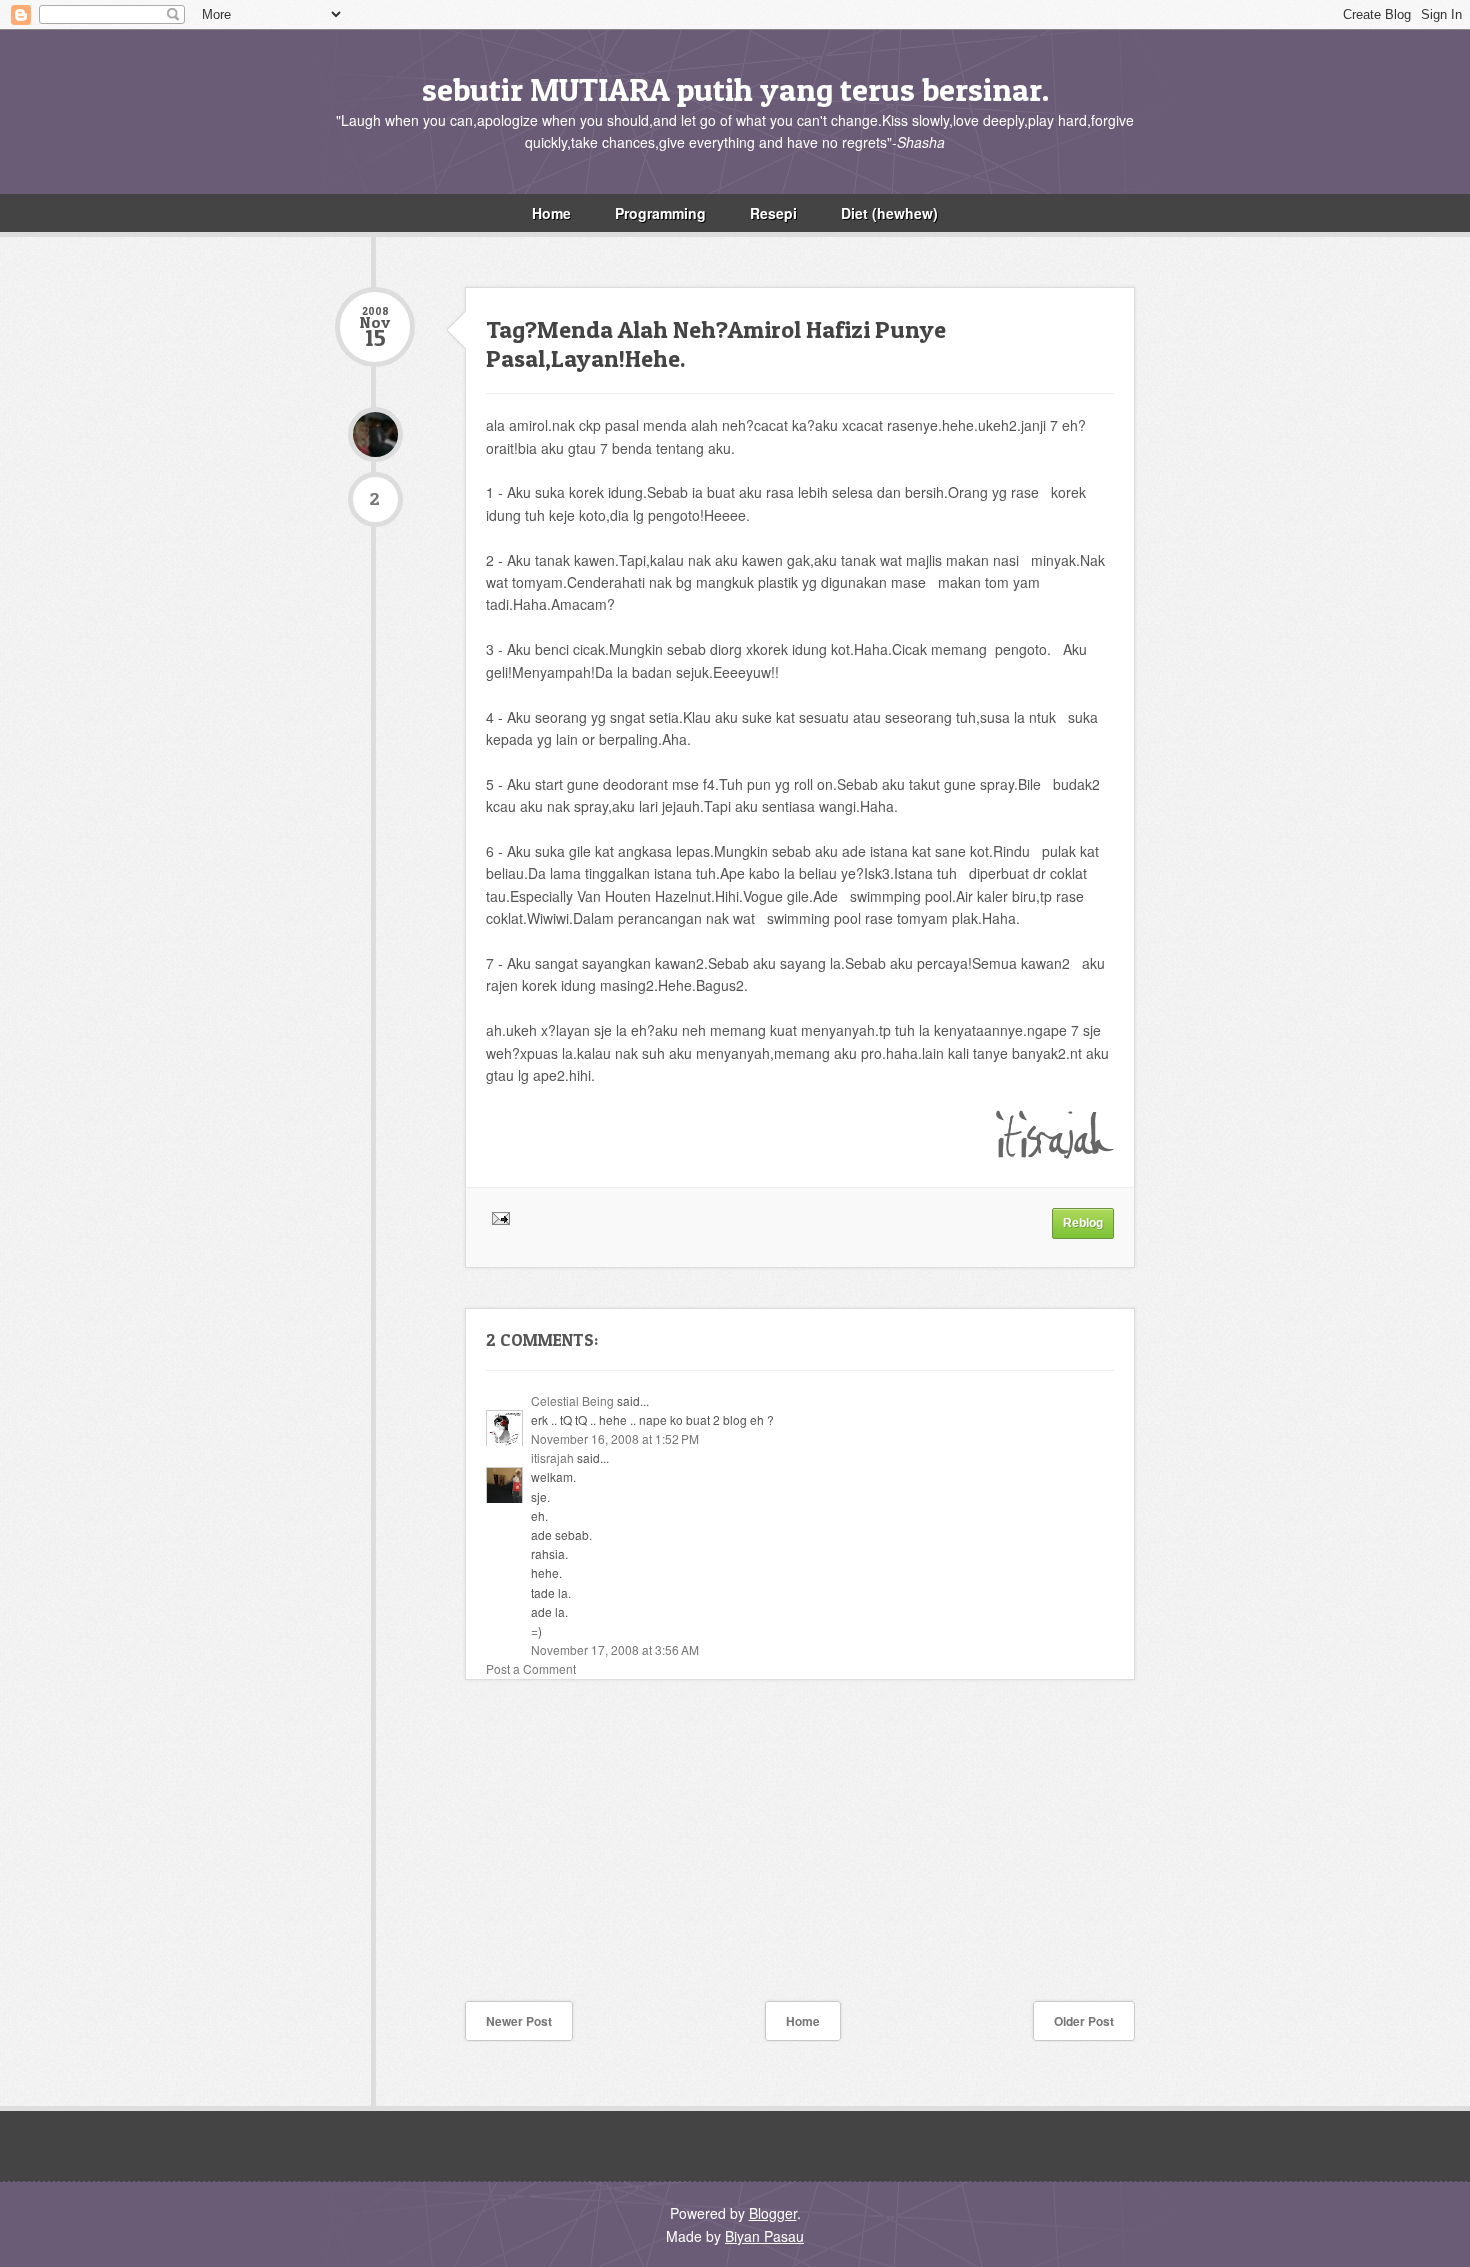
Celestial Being (572, 1400)
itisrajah (552, 1457)
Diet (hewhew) (889, 213)
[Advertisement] (485, 1855)
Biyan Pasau (764, 2236)
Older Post (1084, 2021)
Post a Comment (531, 1668)
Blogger (773, 2213)
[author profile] (375, 434)
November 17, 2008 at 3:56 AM (615, 1649)
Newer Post (519, 2021)
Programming (660, 213)
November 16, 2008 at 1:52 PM (615, 1438)
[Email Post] (498, 1217)
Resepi (773, 213)
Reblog (1083, 1223)
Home (551, 213)
